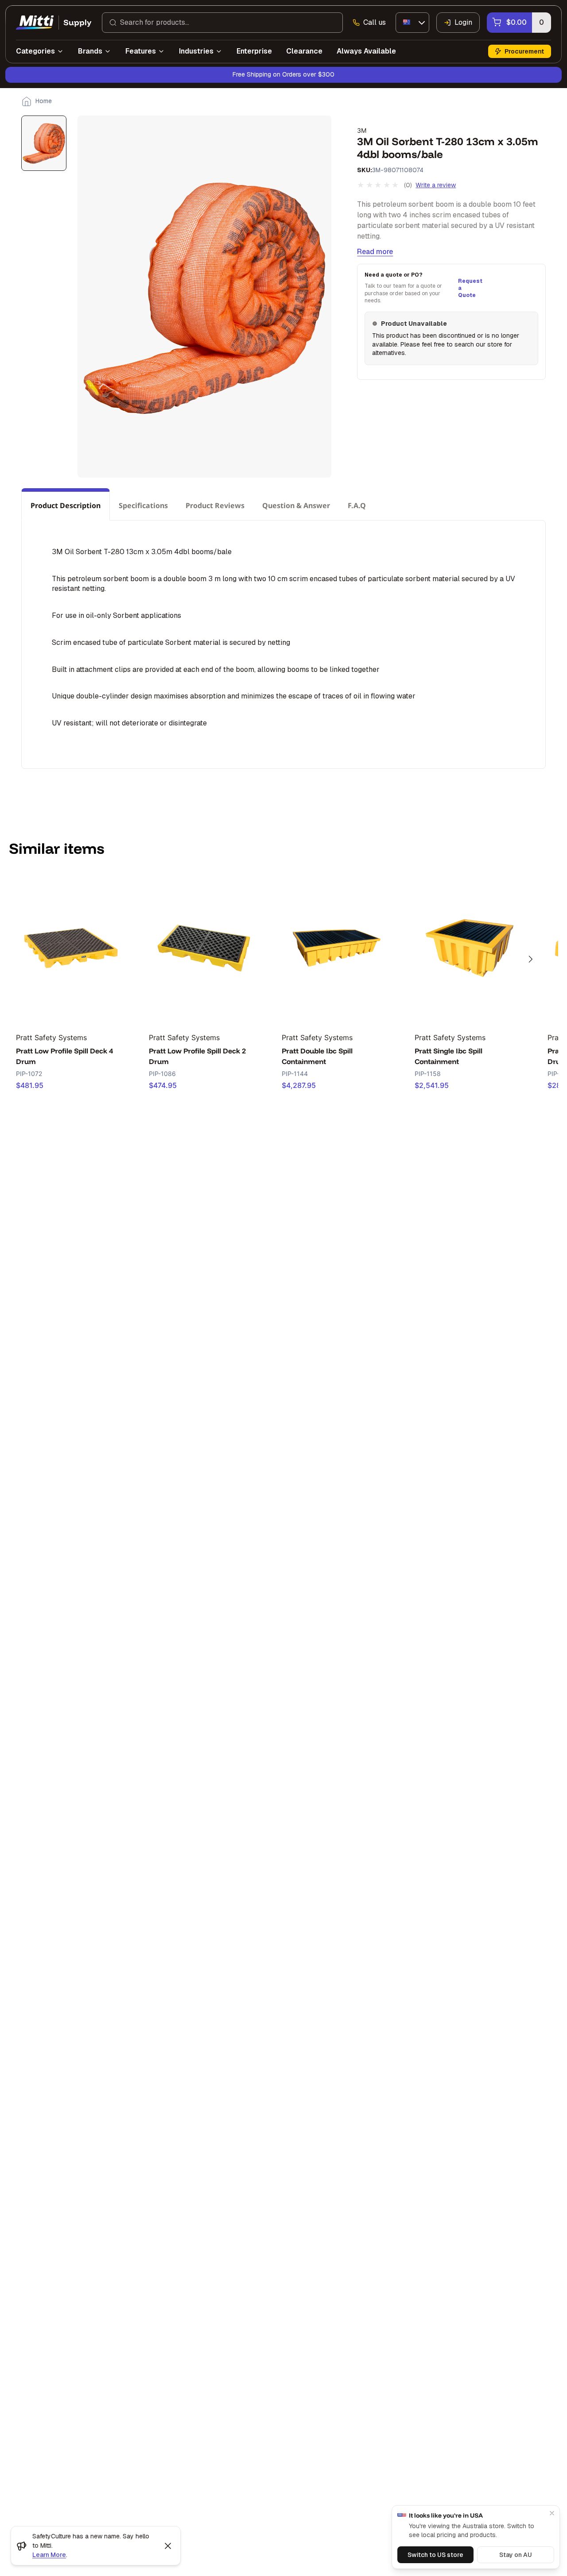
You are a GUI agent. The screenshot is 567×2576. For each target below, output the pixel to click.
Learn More (49, 2555)
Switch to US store (435, 2555)
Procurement (524, 51)
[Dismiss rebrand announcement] (168, 2546)
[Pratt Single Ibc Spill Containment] (470, 948)
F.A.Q (357, 505)
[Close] (552, 2513)
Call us (375, 22)
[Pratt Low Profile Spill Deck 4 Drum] (71, 948)
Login (463, 22)
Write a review (436, 185)
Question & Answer (296, 505)
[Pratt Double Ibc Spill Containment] (337, 948)
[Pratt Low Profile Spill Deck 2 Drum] (204, 948)
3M (362, 130)
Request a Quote (469, 288)
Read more (375, 252)
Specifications (143, 505)
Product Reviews (215, 505)
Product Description (66, 505)
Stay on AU (516, 2555)
